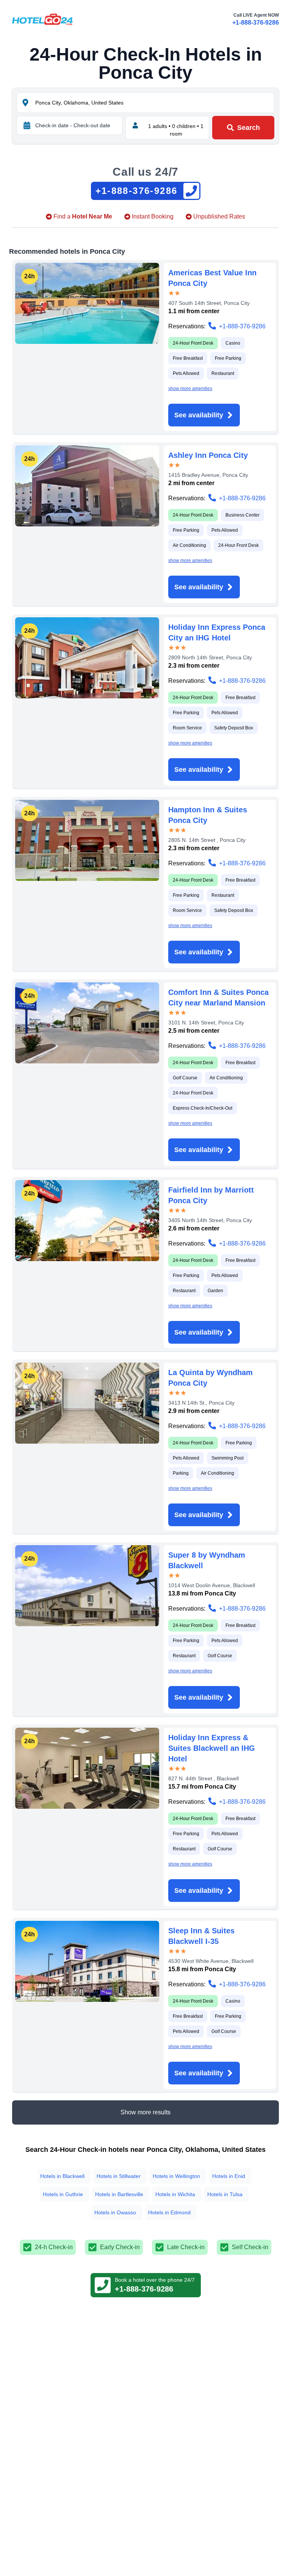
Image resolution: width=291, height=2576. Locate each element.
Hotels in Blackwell (62, 2176)
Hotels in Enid (229, 2176)
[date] (27, 125)
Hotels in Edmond (169, 2212)
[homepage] (42, 19)
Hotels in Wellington (176, 2176)
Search (249, 128)
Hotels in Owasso (115, 2212)
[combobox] (154, 103)
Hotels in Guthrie (63, 2194)
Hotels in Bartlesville (119, 2194)
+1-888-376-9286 (256, 23)
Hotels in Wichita (175, 2194)
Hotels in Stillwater (119, 2176)
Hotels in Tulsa (225, 2194)
